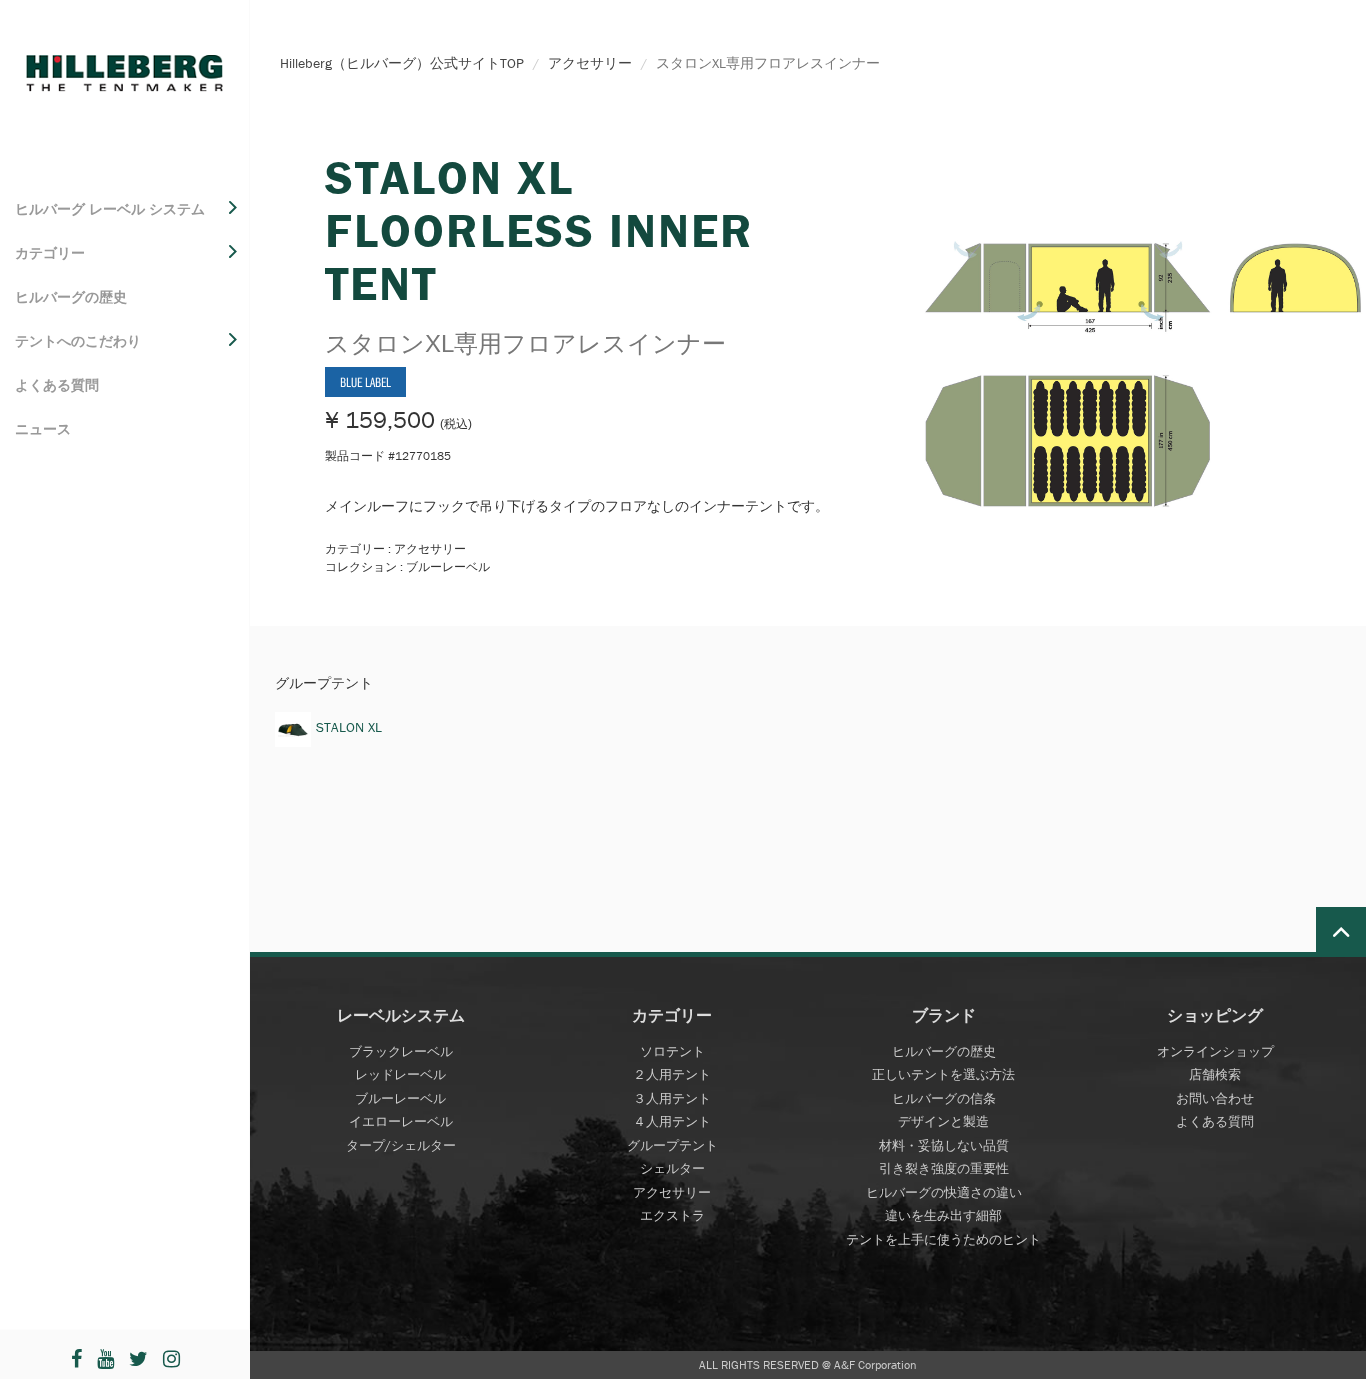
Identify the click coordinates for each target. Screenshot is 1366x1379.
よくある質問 (57, 385)
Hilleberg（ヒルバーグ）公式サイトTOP (402, 63)
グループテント (672, 1145)
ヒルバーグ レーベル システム (110, 209)
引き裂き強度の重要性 (944, 1168)
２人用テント (672, 1074)
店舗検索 (1215, 1074)
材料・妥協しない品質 (944, 1145)
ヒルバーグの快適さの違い (944, 1192)
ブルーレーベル (400, 1098)
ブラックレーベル (401, 1051)
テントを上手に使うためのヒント (943, 1239)
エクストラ (672, 1215)
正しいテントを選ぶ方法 (943, 1074)
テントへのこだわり (78, 341)
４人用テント (672, 1121)
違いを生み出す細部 (943, 1215)
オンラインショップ (1215, 1051)
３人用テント (672, 1098)
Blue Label (365, 382)
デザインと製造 (943, 1121)
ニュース (43, 429)
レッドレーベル (400, 1074)
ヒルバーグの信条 (944, 1098)
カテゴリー (50, 253)
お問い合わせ (1215, 1098)
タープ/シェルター (401, 1145)
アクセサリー (590, 63)
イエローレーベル (401, 1121)
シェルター (672, 1168)
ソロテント (672, 1051)
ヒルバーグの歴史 (71, 297)
